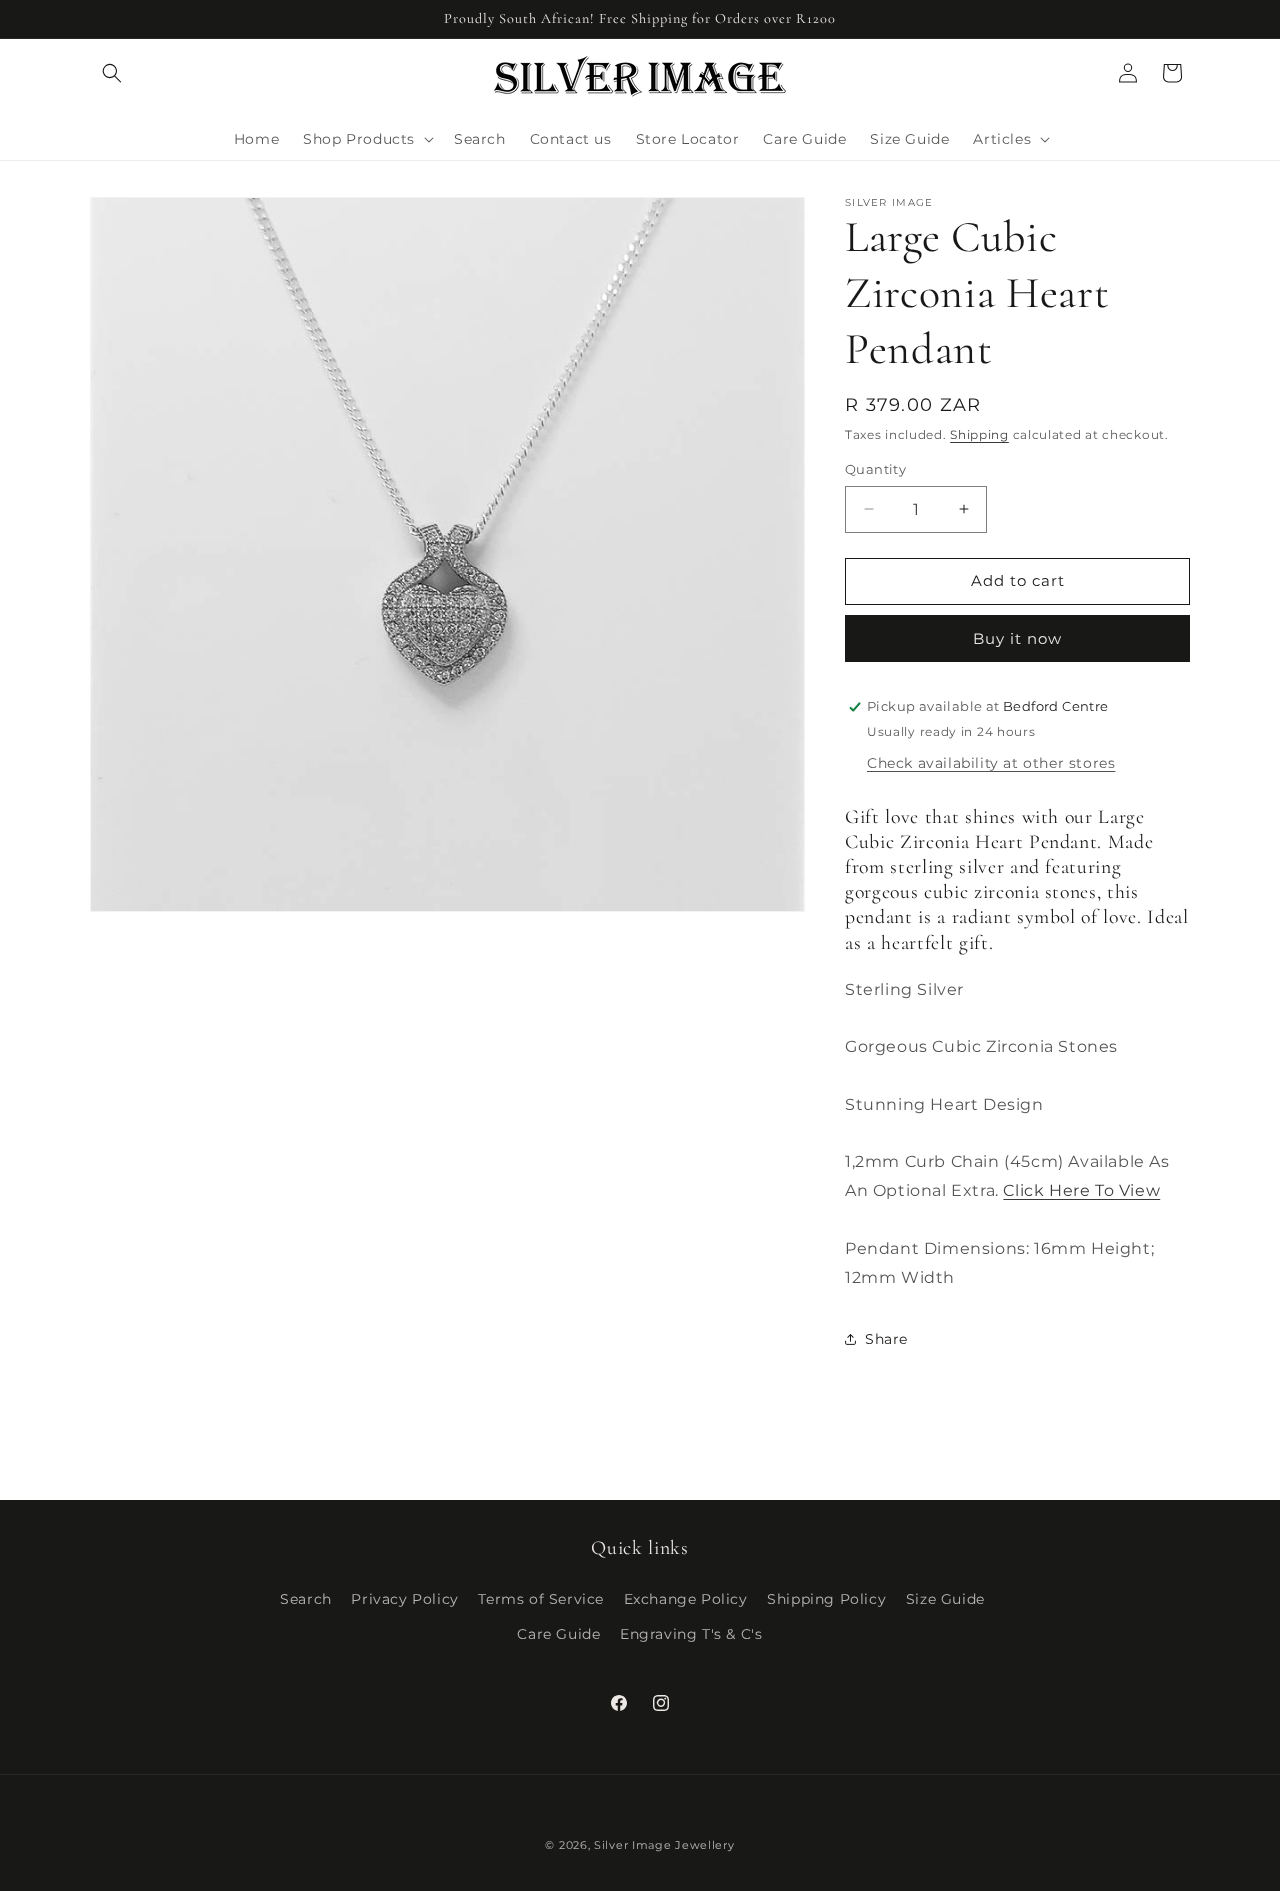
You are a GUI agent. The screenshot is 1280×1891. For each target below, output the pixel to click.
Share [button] (886, 1339)
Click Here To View (1081, 1190)
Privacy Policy (404, 1599)
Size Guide (945, 1599)
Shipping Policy (826, 1599)
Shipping (979, 434)
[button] (112, 73)
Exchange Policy (686, 1599)
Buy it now (1017, 638)
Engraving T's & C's (691, 1634)
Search (306, 1599)
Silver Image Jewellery (664, 1845)
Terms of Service (541, 1599)
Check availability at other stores (991, 763)
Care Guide (558, 1634)
